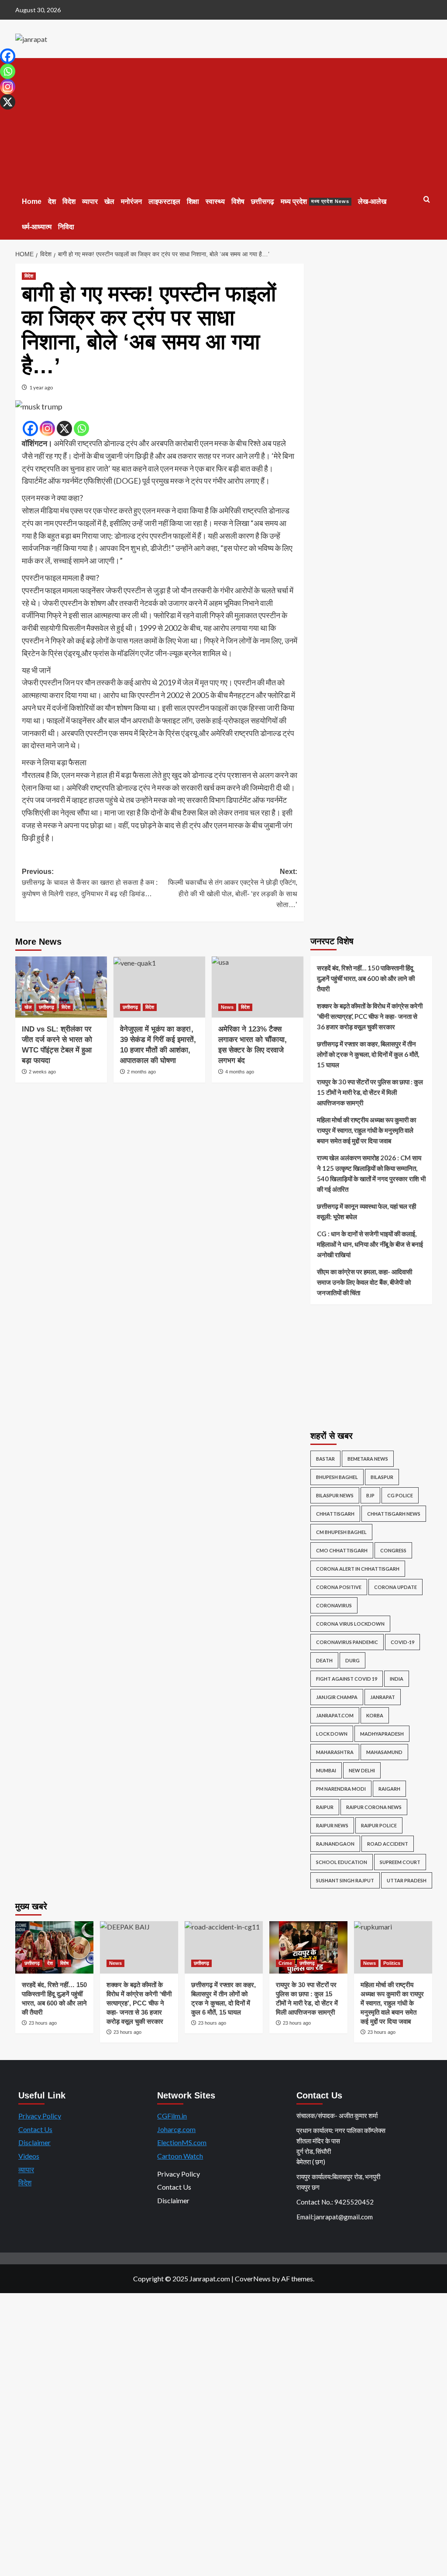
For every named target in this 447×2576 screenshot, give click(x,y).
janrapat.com (335, 1715)
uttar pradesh (407, 1880)
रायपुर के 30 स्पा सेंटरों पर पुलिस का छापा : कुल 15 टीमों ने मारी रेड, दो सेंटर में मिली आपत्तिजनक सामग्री (370, 1092)
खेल (109, 201)
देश (52, 201)
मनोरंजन (131, 201)
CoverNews (253, 2279)
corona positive (339, 1587)
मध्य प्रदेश (315, 201)
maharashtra (335, 1752)
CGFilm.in (172, 2116)
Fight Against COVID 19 (347, 1679)
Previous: (90, 883)
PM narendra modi (341, 1789)
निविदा (66, 227)
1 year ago (41, 387)
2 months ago (141, 1072)
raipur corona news (374, 1807)
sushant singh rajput (345, 1880)
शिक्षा (193, 201)
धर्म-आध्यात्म (37, 227)
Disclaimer (34, 2142)
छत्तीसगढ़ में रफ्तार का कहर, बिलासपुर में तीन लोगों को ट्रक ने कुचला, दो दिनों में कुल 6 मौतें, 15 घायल (368, 1054)
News (227, 1007)
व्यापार (90, 201)
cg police (400, 1495)
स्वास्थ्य (215, 201)
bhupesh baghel (337, 1477)
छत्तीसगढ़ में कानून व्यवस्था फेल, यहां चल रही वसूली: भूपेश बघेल (366, 1211)
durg (352, 1660)
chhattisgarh (335, 1514)
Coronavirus (334, 1605)
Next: (233, 888)
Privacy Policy (40, 2116)
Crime (285, 1963)
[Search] (427, 200)
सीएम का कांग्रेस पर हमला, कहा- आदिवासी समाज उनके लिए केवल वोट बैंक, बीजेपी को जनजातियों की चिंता (364, 1282)
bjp (370, 1495)
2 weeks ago (42, 1072)
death (324, 1660)
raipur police (379, 1825)
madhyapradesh (382, 1734)
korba (375, 1715)
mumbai (326, 1770)
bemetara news (368, 1459)
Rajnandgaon (335, 1844)
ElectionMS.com (182, 2142)
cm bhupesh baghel (341, 1532)
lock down (332, 1734)
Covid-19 (402, 1642)
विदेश (69, 201)
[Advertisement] (224, 124)
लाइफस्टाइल (164, 201)
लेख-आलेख (372, 201)
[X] (64, 428)
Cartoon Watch (180, 2156)
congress (393, 1550)
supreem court (400, 1862)
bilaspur (382, 1477)
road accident (388, 1844)
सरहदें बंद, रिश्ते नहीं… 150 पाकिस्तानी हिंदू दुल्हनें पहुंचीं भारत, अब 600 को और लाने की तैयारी (366, 978)
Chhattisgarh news (394, 1514)
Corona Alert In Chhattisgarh (358, 1569)
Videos (29, 2156)
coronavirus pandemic (347, 1642)
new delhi (362, 1770)
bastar (325, 1459)
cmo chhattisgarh (342, 1550)
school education (342, 1862)
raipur (325, 1807)
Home (32, 201)
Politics (392, 1963)
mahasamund (384, 1752)
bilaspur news (335, 1495)
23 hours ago (43, 2023)
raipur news (332, 1825)
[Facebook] (30, 428)
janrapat (383, 1697)
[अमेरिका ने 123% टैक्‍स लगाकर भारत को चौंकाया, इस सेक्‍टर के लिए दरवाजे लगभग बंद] (258, 987)
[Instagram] (47, 428)
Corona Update (395, 1587)
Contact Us (35, 2129)
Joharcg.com (176, 2129)
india (397, 1679)
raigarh (389, 1789)
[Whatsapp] (81, 428)
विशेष (238, 201)
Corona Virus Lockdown (350, 1624)
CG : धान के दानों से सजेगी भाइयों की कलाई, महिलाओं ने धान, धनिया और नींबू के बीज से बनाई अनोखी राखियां (370, 1244)
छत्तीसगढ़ (263, 201)
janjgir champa (337, 1697)
